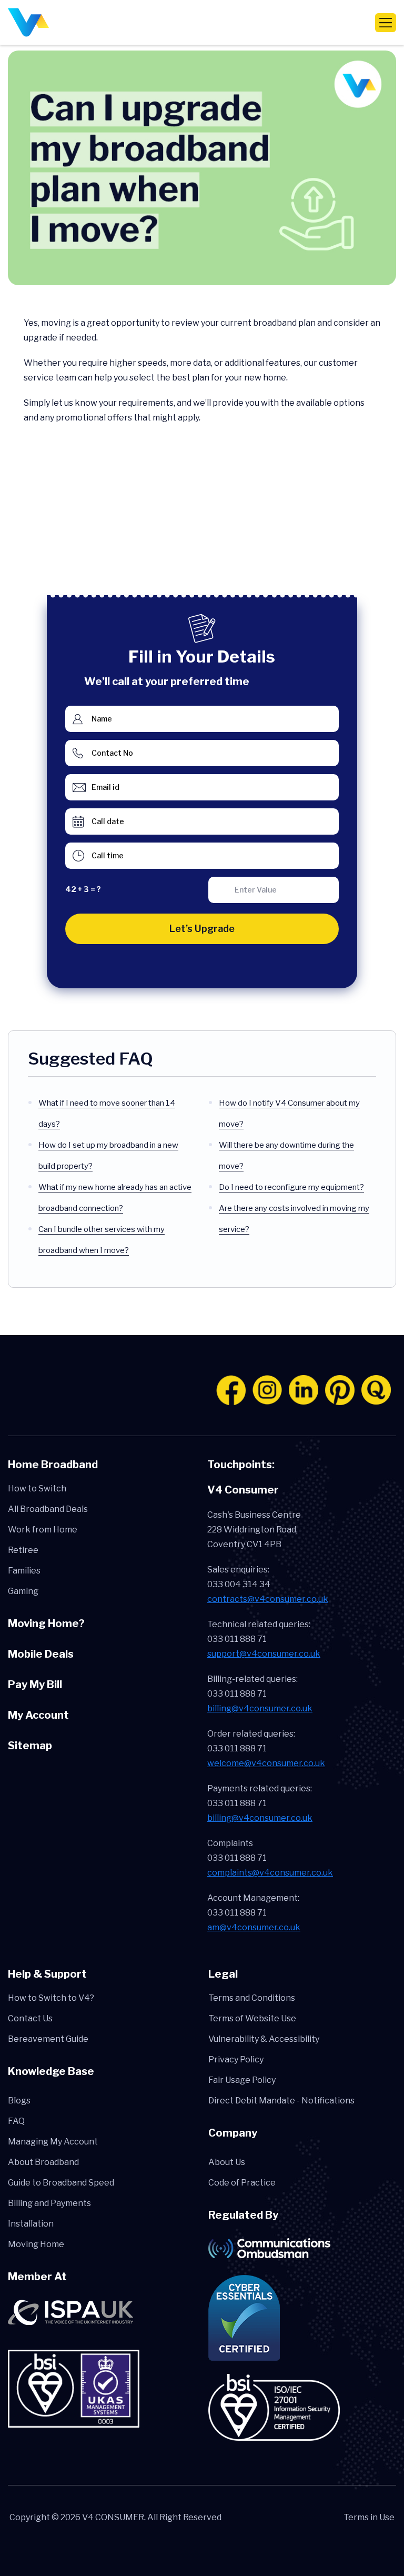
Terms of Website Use (252, 2018)
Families (24, 1571)
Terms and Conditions (252, 1998)
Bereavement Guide (48, 2039)
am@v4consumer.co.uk (254, 1927)
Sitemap (30, 1746)
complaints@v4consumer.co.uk (270, 1873)
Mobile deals (41, 1654)
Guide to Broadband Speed (61, 2183)
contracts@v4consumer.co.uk (268, 1599)
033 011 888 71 (237, 1639)
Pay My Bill (35, 1685)
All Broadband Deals (48, 1509)
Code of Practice (242, 2183)
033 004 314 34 (239, 1584)
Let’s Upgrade (202, 929)
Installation (31, 2224)
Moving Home (36, 2244)
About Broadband (43, 2162)
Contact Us (30, 2018)
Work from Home (43, 1530)
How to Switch (37, 1489)
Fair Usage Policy (242, 2080)
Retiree (23, 1550)
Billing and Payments (49, 2203)
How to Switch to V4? (51, 1998)
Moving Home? (46, 1623)
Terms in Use (369, 2517)
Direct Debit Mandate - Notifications (281, 2101)
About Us (227, 2162)
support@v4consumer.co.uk (264, 1654)
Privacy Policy (236, 2059)
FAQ (16, 2121)
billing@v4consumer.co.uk (260, 1708)
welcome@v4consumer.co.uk (266, 1763)
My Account (38, 1715)
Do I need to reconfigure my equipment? (291, 1187)
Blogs (19, 2101)
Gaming (23, 1591)
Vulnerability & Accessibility (264, 2039)
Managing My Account (53, 2142)
